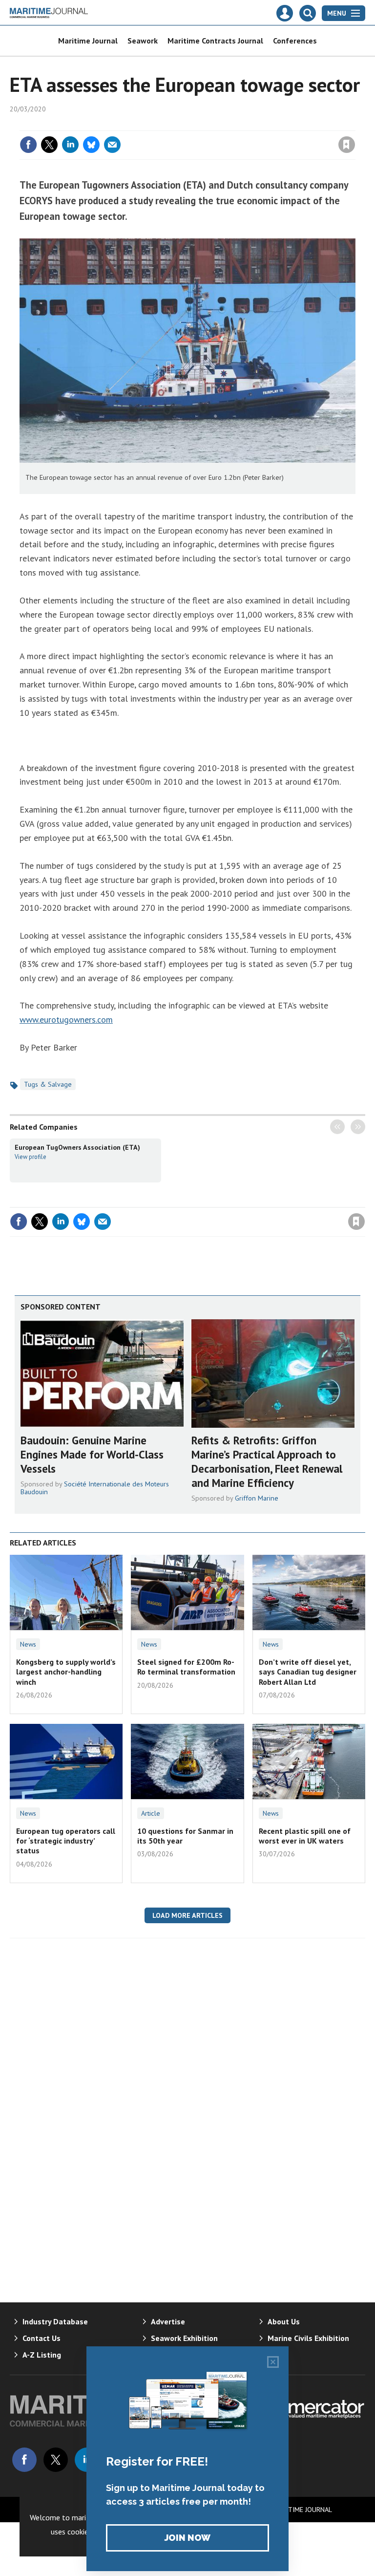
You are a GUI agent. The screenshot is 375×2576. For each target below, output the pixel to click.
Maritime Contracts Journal (215, 41)
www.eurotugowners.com (66, 1020)
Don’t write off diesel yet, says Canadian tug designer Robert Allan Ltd (308, 1672)
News (28, 1644)
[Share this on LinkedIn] (70, 145)
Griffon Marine (257, 1498)
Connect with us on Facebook (24, 2460)
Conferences (295, 41)
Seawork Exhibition (184, 2338)
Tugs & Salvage (48, 1084)
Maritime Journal (88, 41)
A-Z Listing (42, 2355)
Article (151, 1813)
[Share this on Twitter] (49, 145)
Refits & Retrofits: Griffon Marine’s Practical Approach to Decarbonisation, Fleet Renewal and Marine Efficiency (267, 1461)
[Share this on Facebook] (28, 145)
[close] (354, 125)
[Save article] (347, 145)
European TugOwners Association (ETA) (77, 1147)
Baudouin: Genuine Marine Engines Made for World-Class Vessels (92, 1454)
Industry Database (55, 2321)
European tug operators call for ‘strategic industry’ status (66, 1841)
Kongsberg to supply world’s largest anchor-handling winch (66, 1672)
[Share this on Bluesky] (91, 145)
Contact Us (42, 2338)
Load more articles (187, 1915)
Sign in (231, 125)
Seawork (143, 41)
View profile (31, 1157)
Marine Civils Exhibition (308, 2338)
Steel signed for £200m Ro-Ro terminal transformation (186, 1667)
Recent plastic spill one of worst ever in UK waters (305, 1836)
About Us (284, 2321)
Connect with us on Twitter (56, 2460)
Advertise (168, 2321)
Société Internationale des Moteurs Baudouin (95, 1488)
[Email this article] (112, 145)
